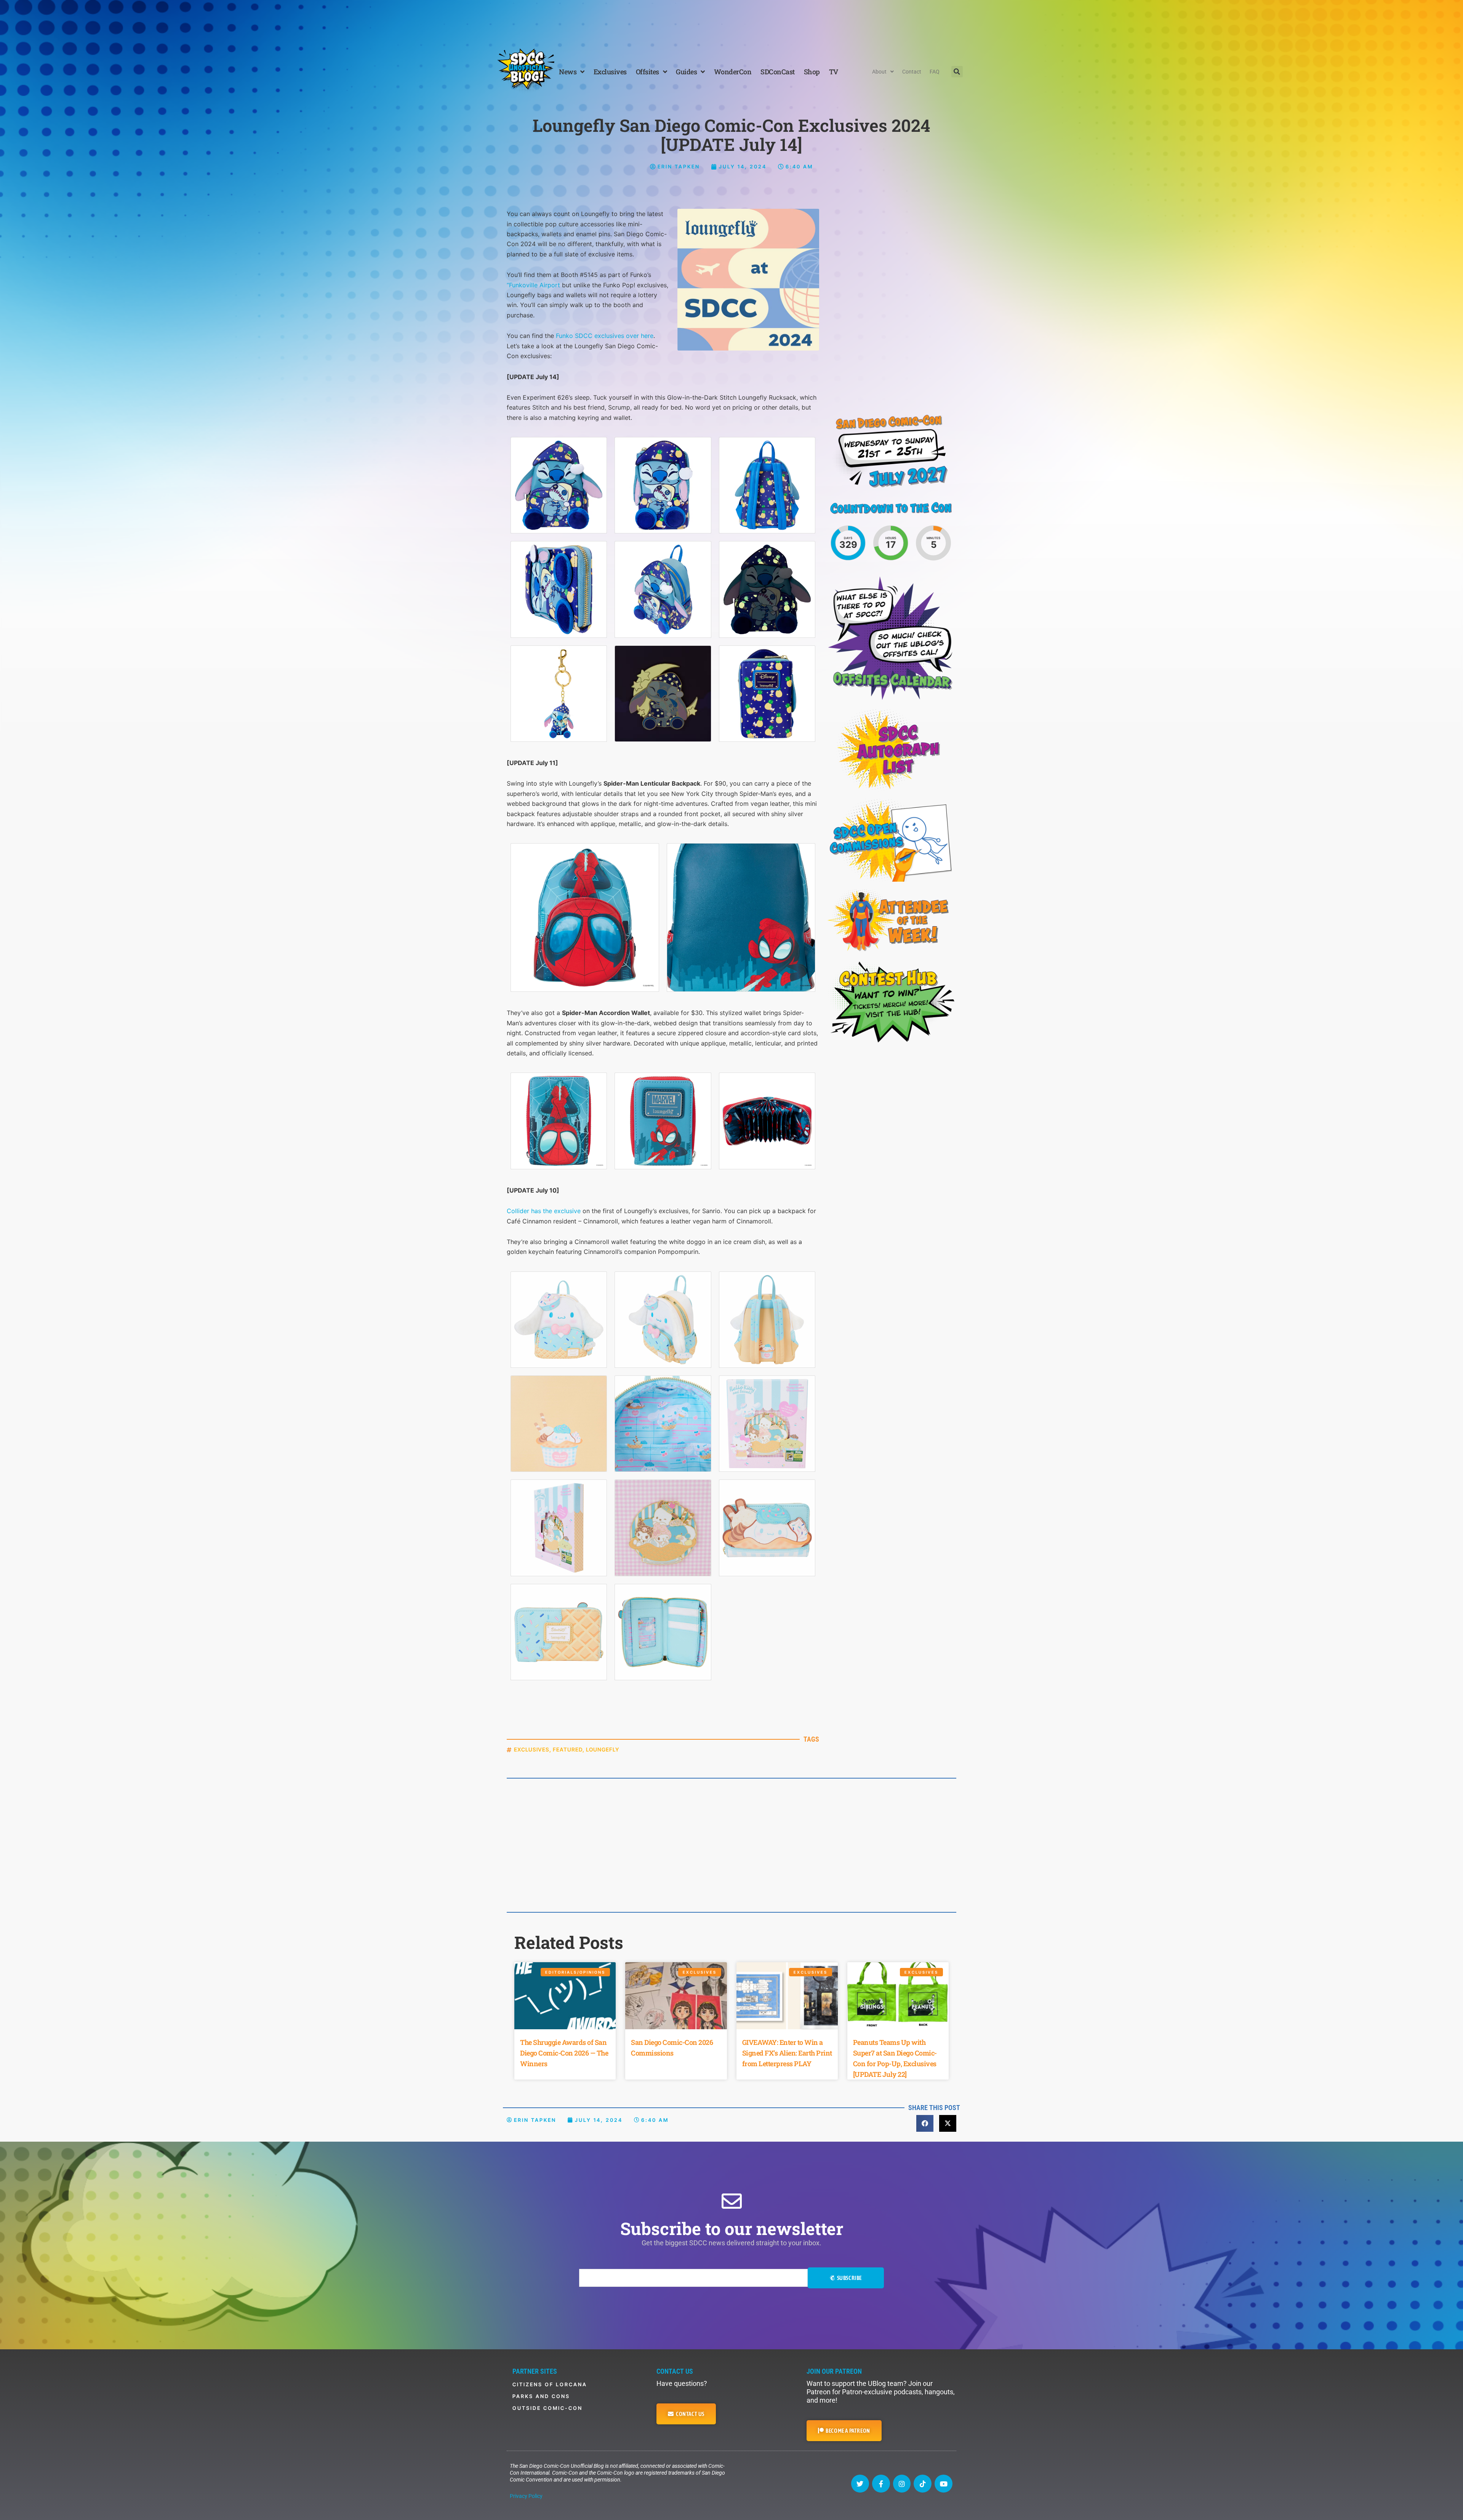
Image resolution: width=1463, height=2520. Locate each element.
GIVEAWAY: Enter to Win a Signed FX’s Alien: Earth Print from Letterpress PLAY (787, 2053)
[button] (957, 72)
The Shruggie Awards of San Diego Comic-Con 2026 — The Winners (564, 2053)
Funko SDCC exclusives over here (605, 336)
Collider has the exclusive (544, 1211)
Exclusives (610, 72)
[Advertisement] (731, 21)
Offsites (647, 72)
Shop (812, 72)
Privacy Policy (526, 2496)
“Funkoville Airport (533, 285)
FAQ (935, 72)
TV (834, 72)
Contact (912, 72)
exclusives (532, 1749)
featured (568, 1749)
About (879, 72)
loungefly (603, 1749)
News (568, 72)
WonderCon (733, 72)
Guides (686, 72)
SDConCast (778, 72)
